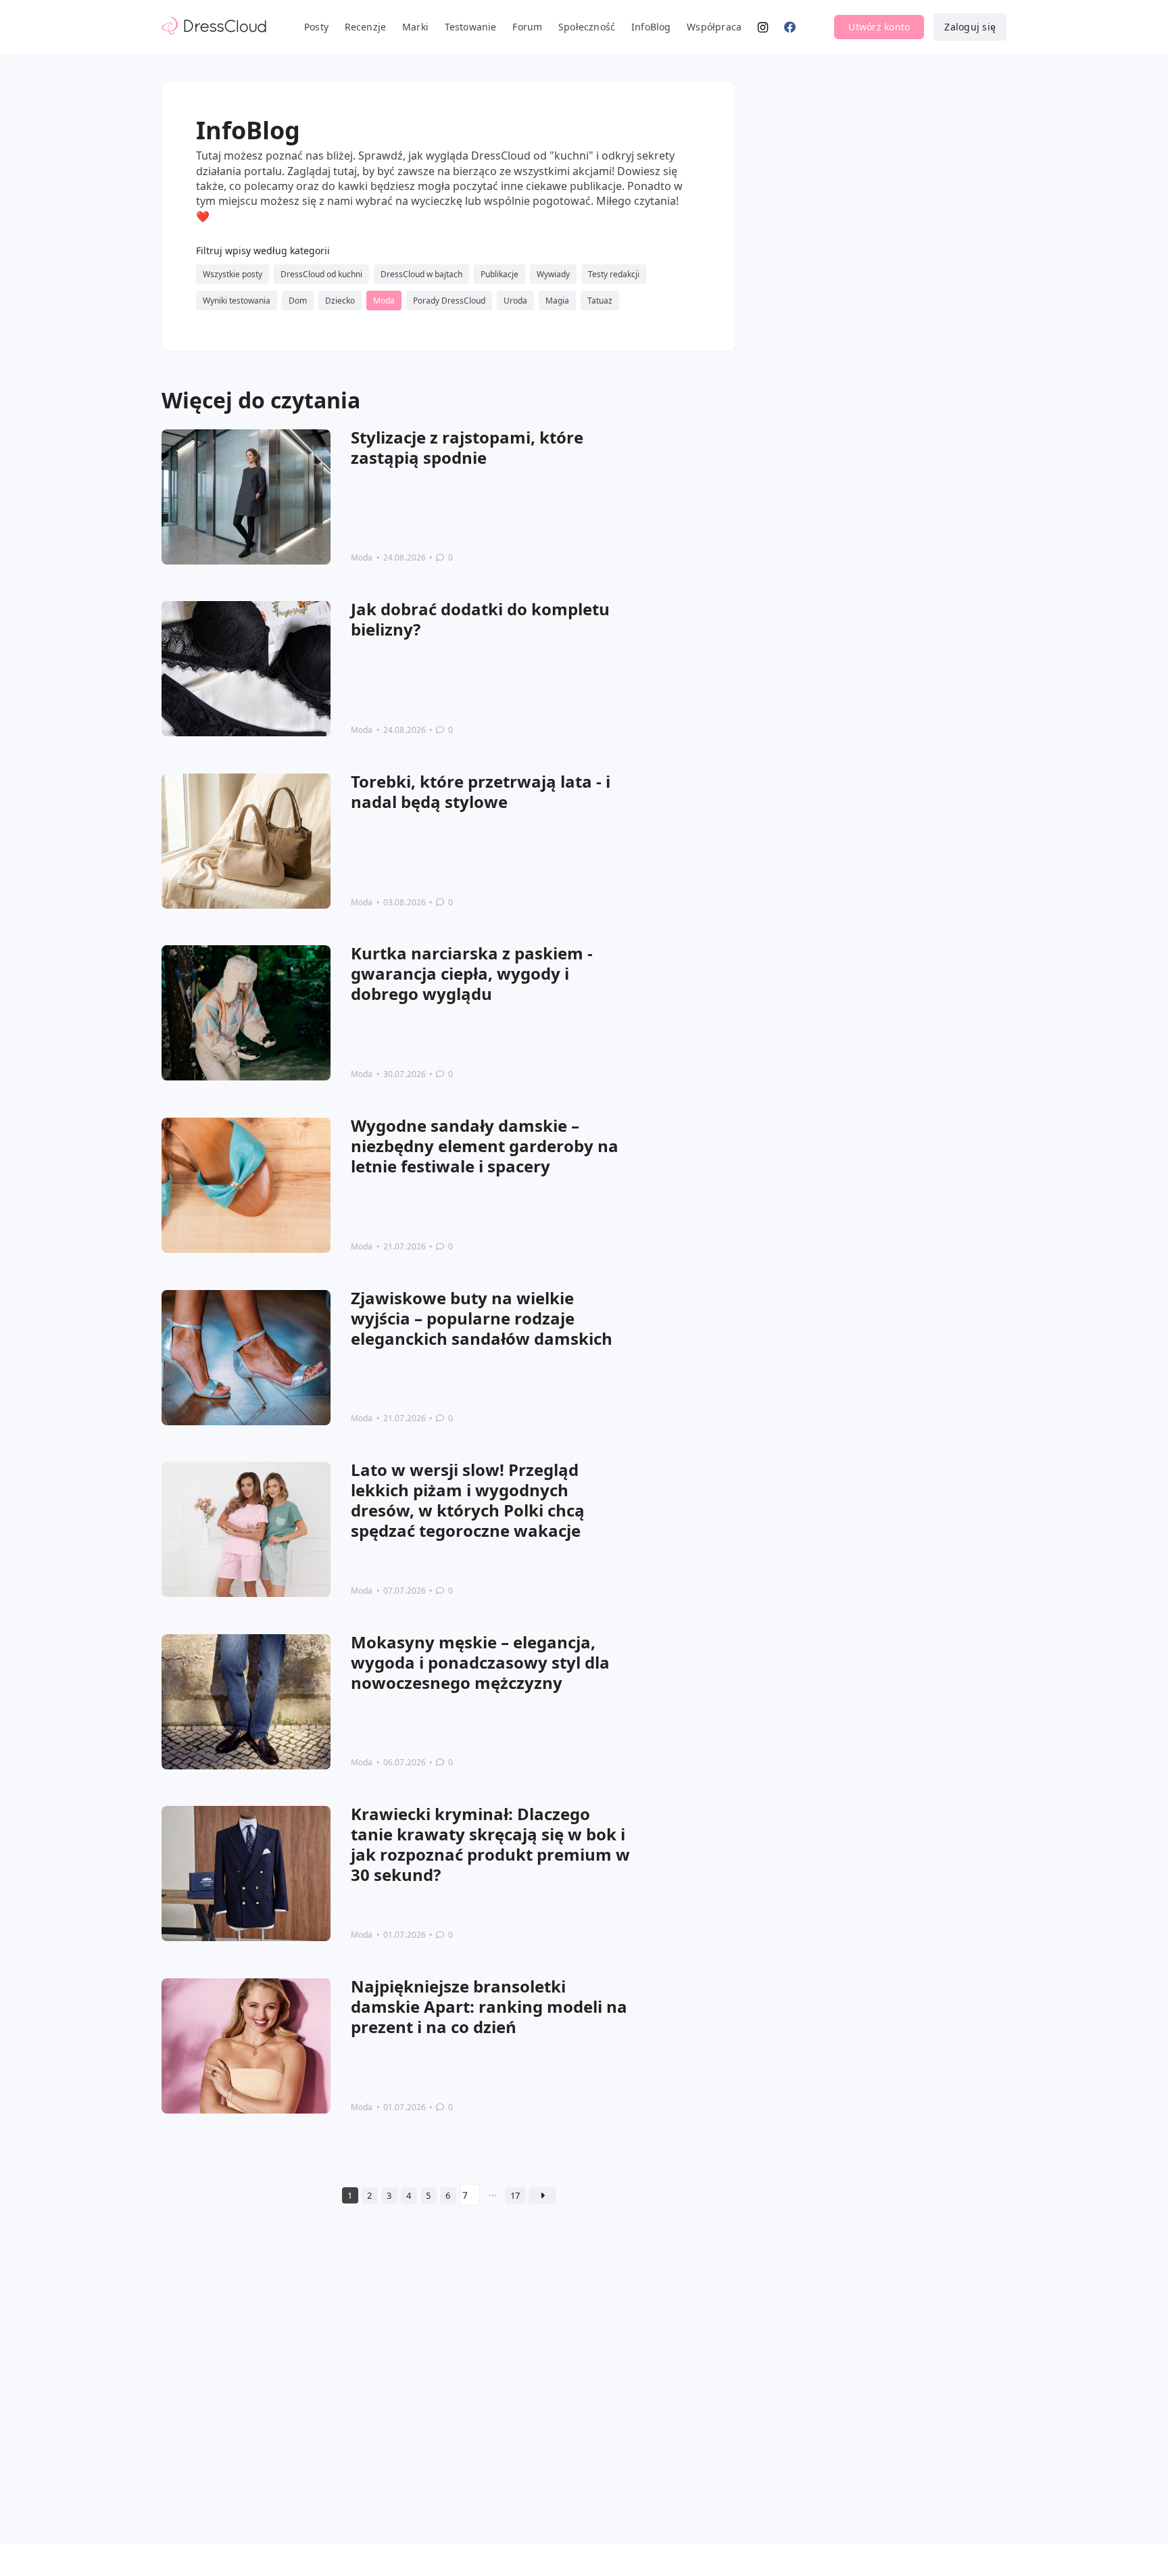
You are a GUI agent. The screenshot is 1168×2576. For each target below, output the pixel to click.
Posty (316, 27)
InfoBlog (651, 27)
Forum (527, 27)
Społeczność (587, 27)
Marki (415, 27)
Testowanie (471, 27)
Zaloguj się (970, 27)
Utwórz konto (879, 27)
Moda (362, 557)
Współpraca (714, 27)
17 (515, 2195)
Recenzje (366, 27)
